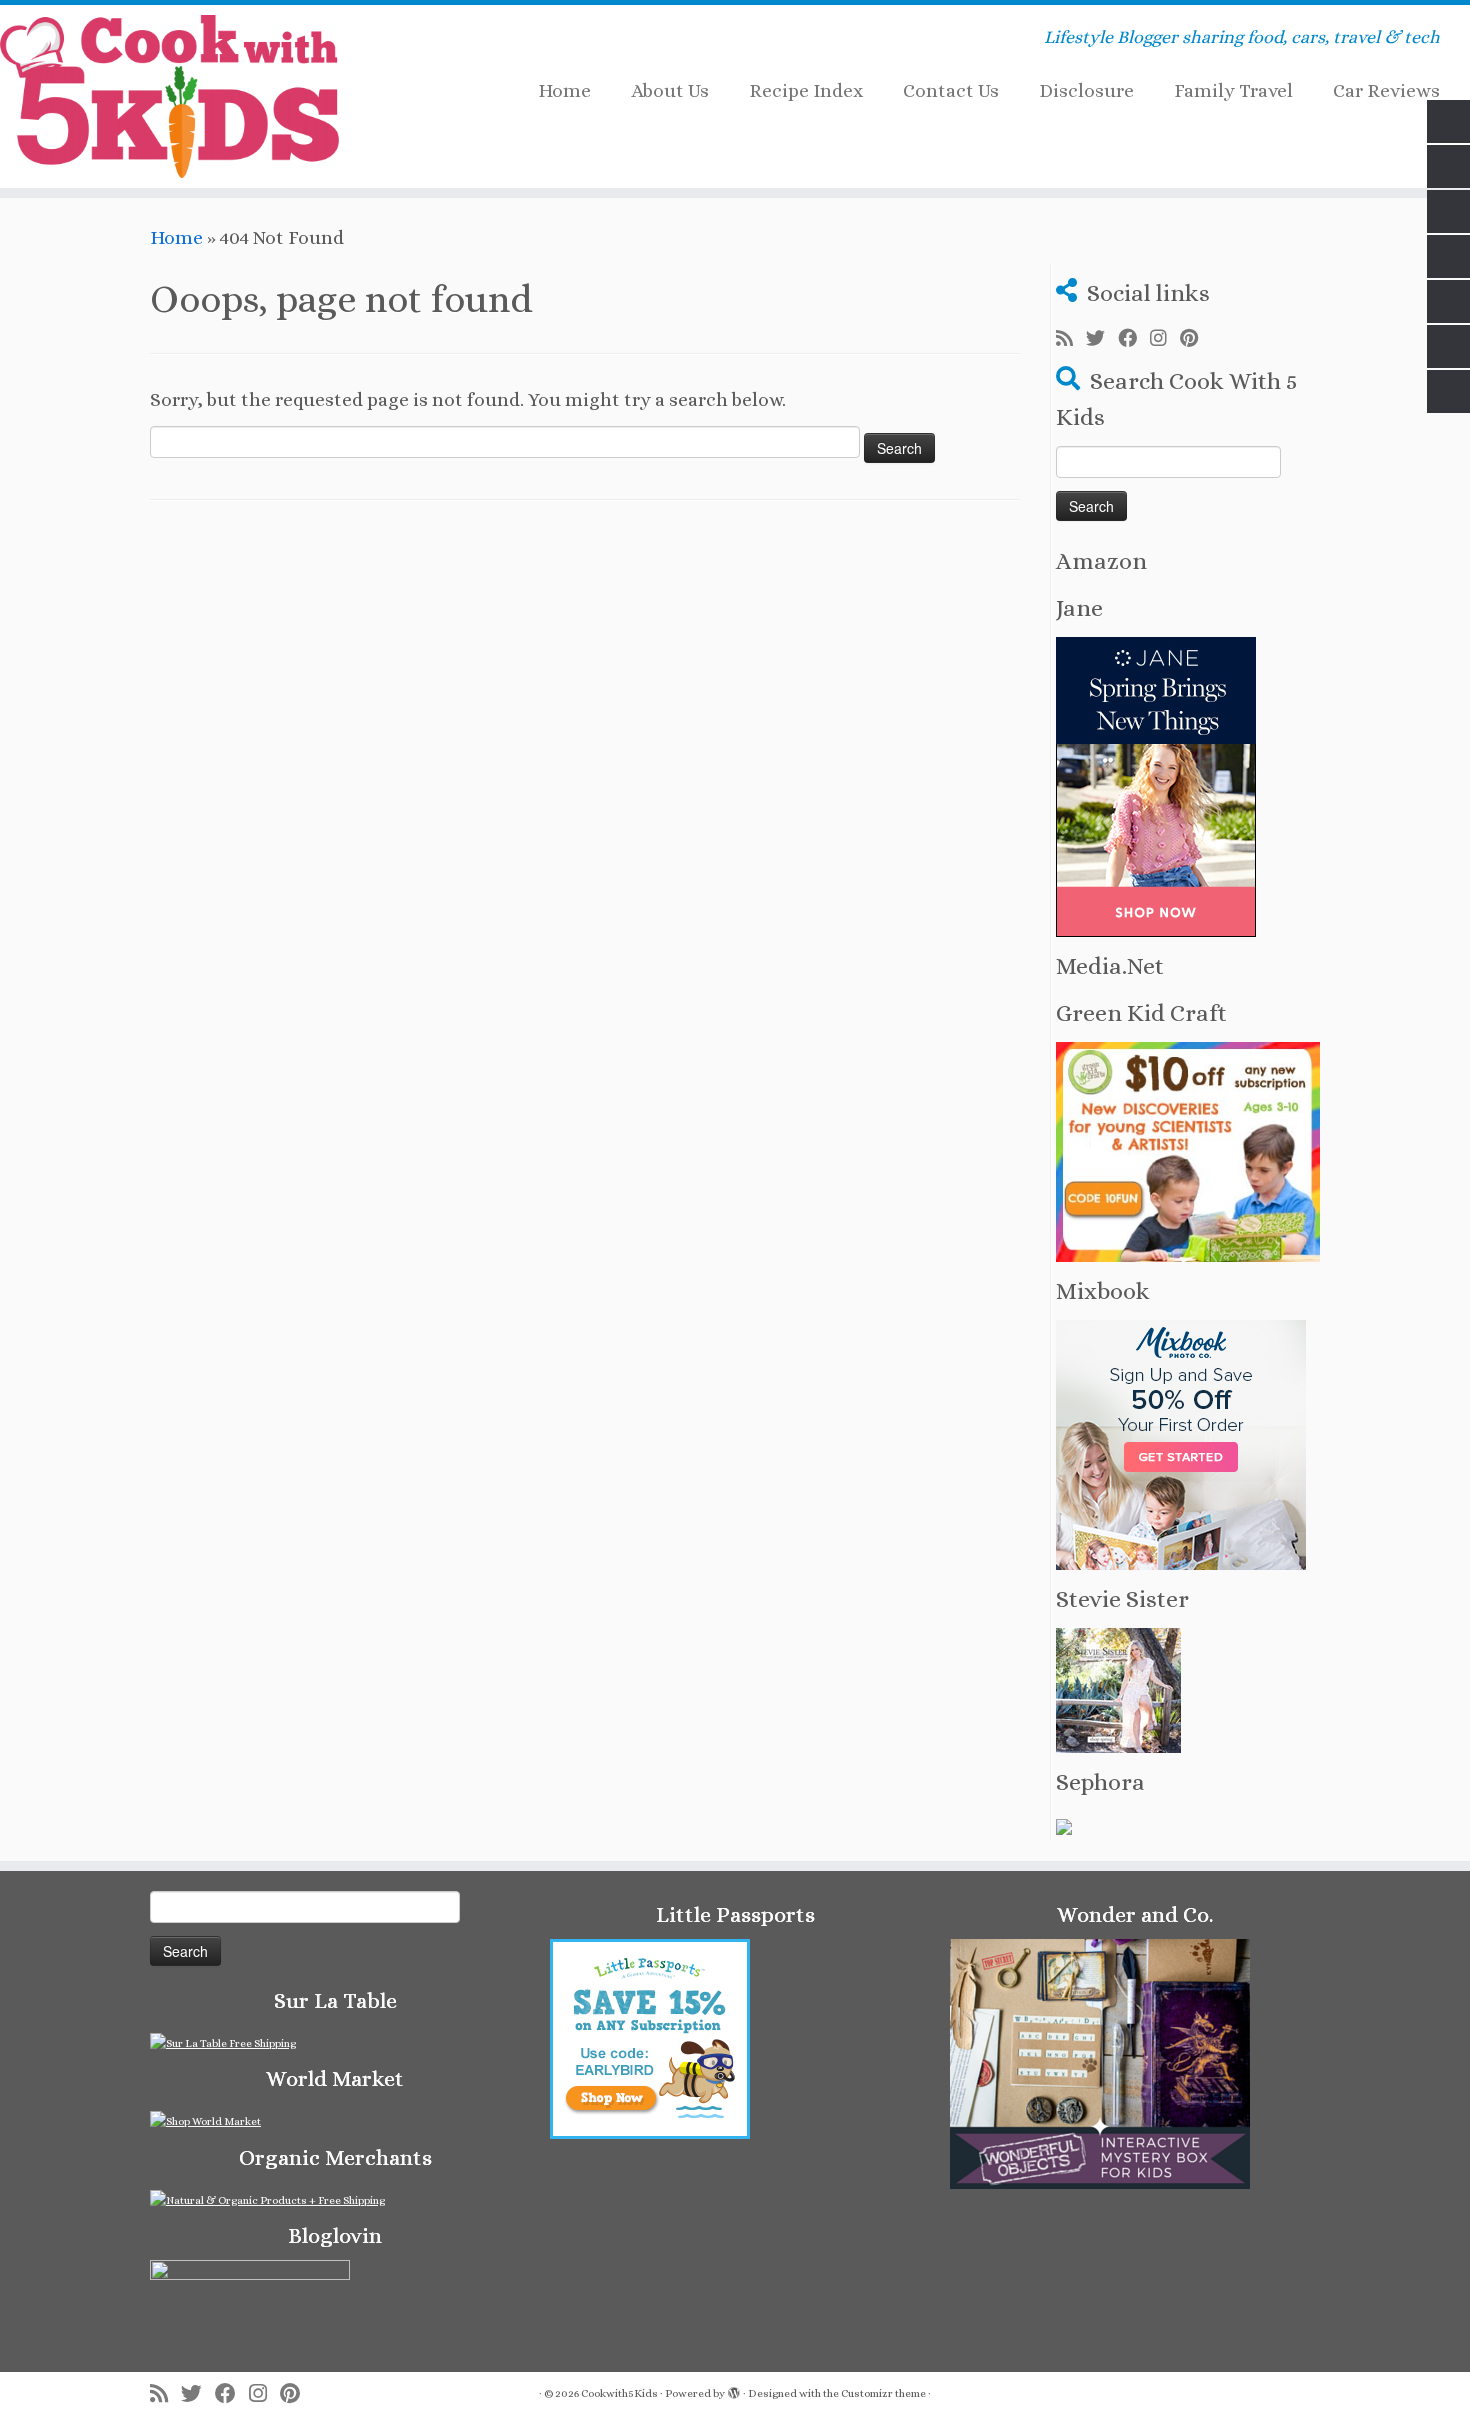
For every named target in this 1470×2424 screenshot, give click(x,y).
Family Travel (1233, 90)
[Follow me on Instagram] (1165, 339)
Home (564, 90)
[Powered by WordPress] (734, 2390)
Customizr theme (883, 2393)
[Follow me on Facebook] (1134, 339)
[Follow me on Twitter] (1102, 339)
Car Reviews (1386, 90)
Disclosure (1086, 90)
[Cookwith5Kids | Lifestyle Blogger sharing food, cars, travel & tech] (169, 96)
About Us (670, 90)
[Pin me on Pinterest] (1195, 339)
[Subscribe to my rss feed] (1071, 339)
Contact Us (951, 90)
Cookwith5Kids (619, 2393)
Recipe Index (806, 90)
